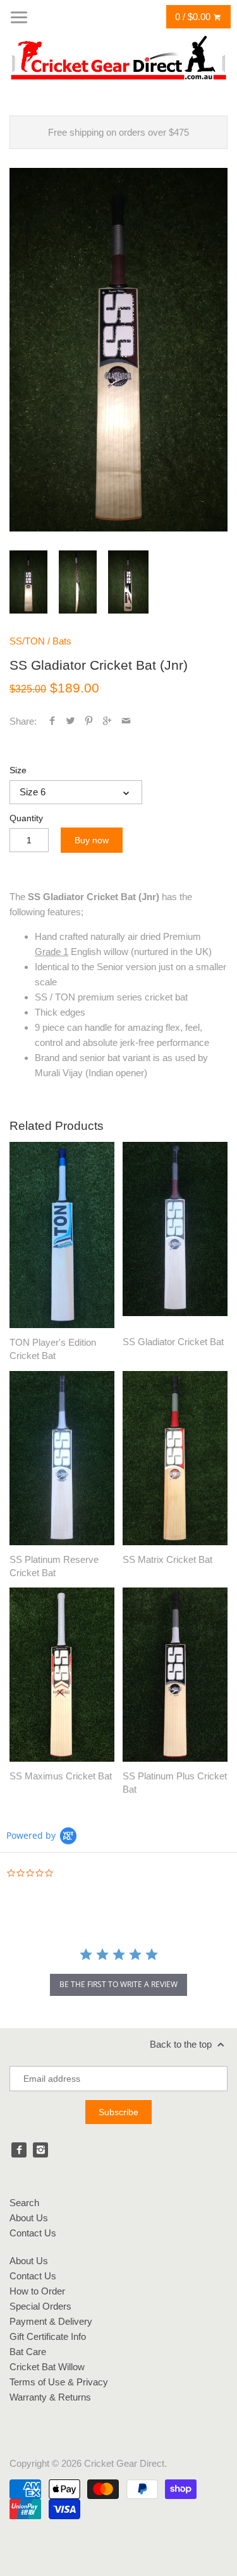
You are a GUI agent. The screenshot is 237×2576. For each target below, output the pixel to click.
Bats (62, 641)
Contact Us (33, 2233)
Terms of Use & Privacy (59, 2382)
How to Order (37, 2291)
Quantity (26, 818)
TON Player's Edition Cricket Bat (53, 1349)
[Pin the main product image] (89, 721)
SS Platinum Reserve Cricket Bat (54, 1566)
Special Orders (40, 2306)
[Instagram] (40, 2150)
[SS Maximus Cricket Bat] (62, 1675)
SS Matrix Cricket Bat (167, 1559)
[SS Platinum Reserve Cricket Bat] (62, 1458)
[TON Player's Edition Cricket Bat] (62, 1235)
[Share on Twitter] (70, 721)
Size (18, 770)
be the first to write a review (118, 1984)
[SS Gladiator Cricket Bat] (175, 1235)
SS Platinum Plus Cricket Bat (175, 1783)
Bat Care (28, 2352)
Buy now (92, 840)
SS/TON (27, 641)
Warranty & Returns (50, 2397)
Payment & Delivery (51, 2321)
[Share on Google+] (107, 721)
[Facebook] (19, 2150)
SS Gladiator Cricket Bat (173, 1342)
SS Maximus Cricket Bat (61, 1776)
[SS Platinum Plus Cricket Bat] (175, 1675)
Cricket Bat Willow (47, 2367)
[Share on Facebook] (52, 721)
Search (24, 2203)
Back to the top (182, 2044)
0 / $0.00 (194, 17)
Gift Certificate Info (48, 2336)
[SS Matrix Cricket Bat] (175, 1458)
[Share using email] (126, 721)
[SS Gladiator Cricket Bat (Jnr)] (118, 349)
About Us (29, 2218)
